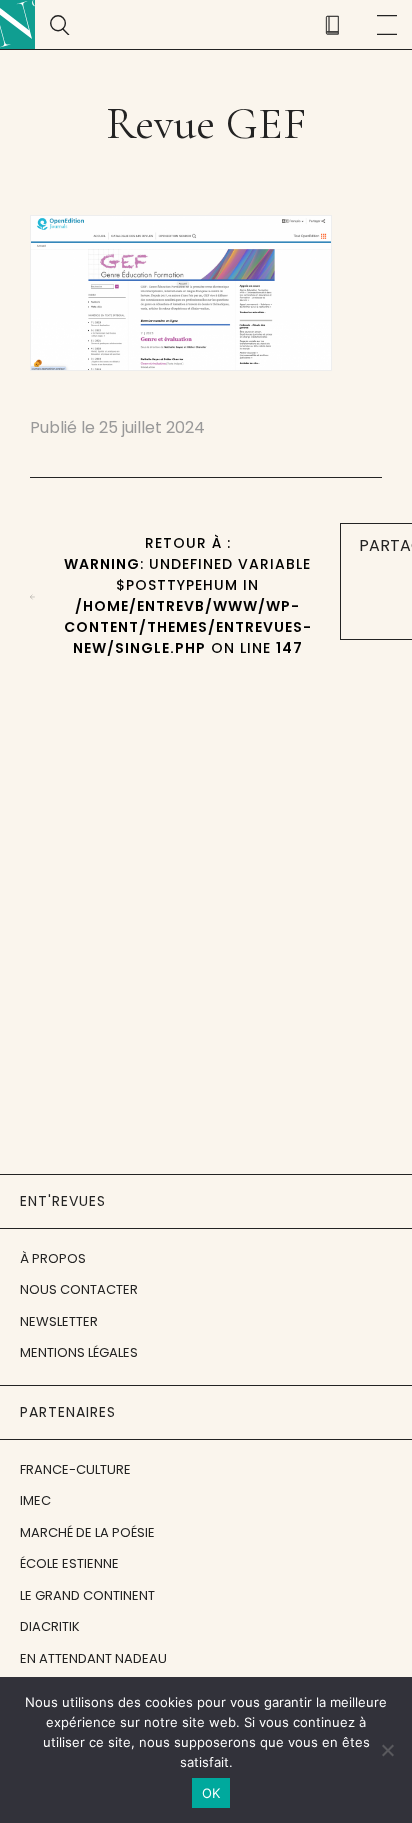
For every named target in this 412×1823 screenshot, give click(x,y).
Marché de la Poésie (87, 1532)
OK (211, 1793)
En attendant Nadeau (93, 1658)
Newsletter (59, 1321)
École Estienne (69, 1563)
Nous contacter (79, 1289)
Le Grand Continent (87, 1595)
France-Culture (75, 1469)
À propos (53, 1258)
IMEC (35, 1500)
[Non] (387, 1750)
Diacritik (50, 1626)
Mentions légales (79, 1352)
